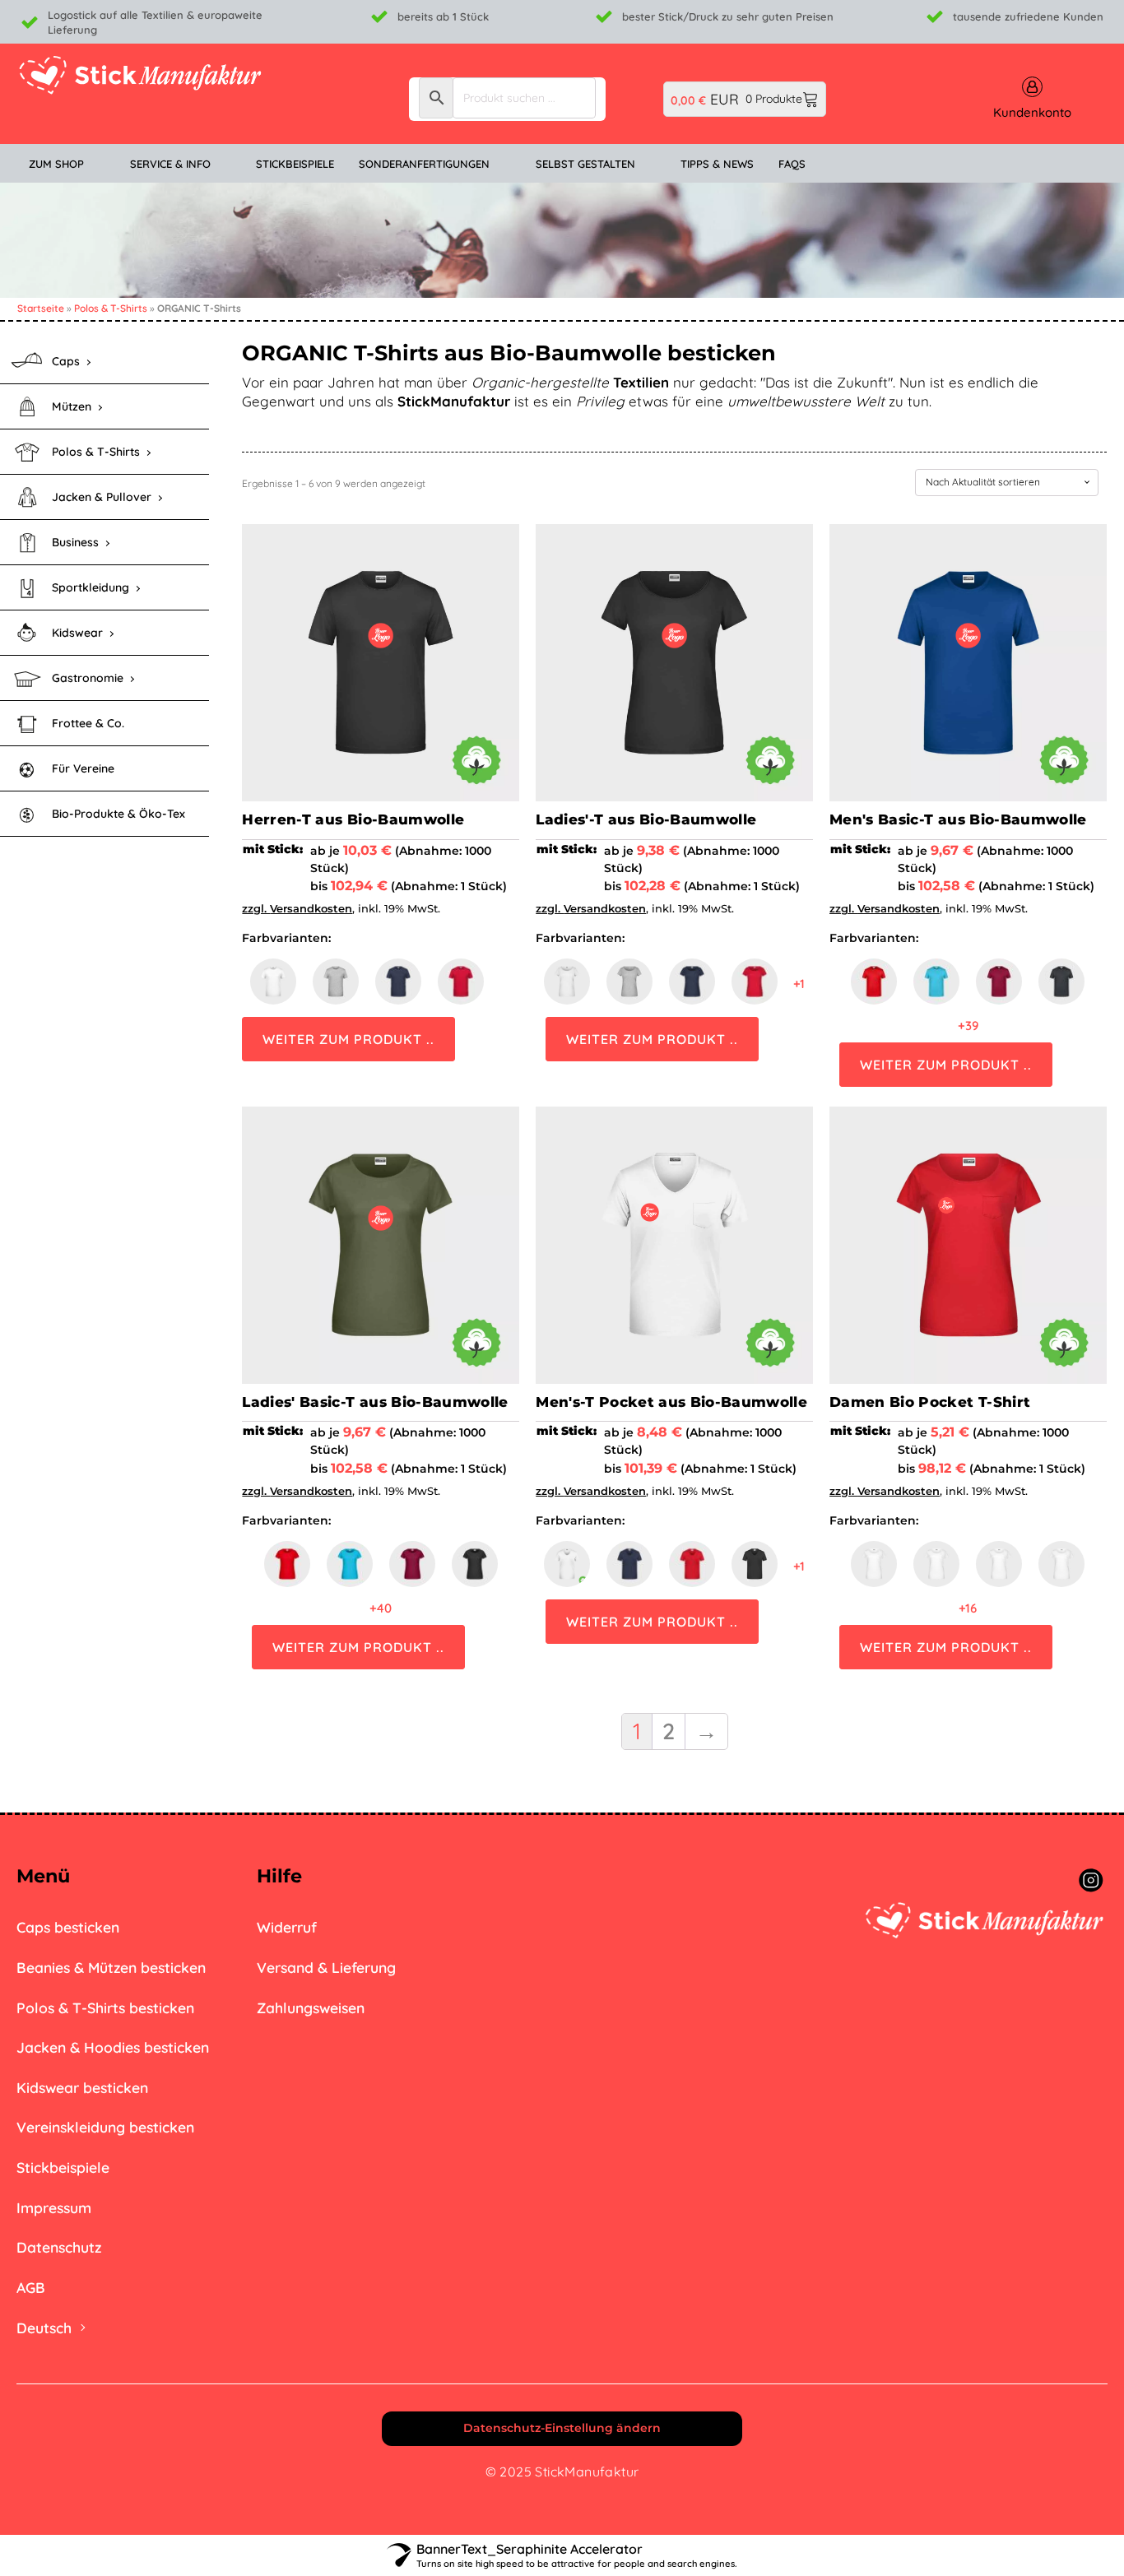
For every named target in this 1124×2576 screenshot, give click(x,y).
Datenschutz (59, 2247)
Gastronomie (88, 678)
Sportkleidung (91, 587)
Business (75, 542)
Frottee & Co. (88, 723)
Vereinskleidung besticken (105, 2127)
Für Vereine (83, 768)
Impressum (54, 2207)
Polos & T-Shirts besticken (105, 2007)
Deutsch (44, 2328)
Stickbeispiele (63, 2167)
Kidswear (77, 633)
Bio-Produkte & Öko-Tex (118, 814)
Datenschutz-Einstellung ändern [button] (562, 2428)
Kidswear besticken (82, 2087)
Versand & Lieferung (326, 1967)
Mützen (72, 406)
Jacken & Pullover (102, 497)
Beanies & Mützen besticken (111, 1967)
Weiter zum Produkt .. (348, 1039)
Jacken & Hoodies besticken (113, 2047)
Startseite (41, 308)
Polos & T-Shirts (111, 308)
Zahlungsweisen (311, 2007)
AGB (31, 2287)
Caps (66, 361)
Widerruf (287, 1927)
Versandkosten (311, 908)
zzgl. (256, 908)
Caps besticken (68, 1927)
